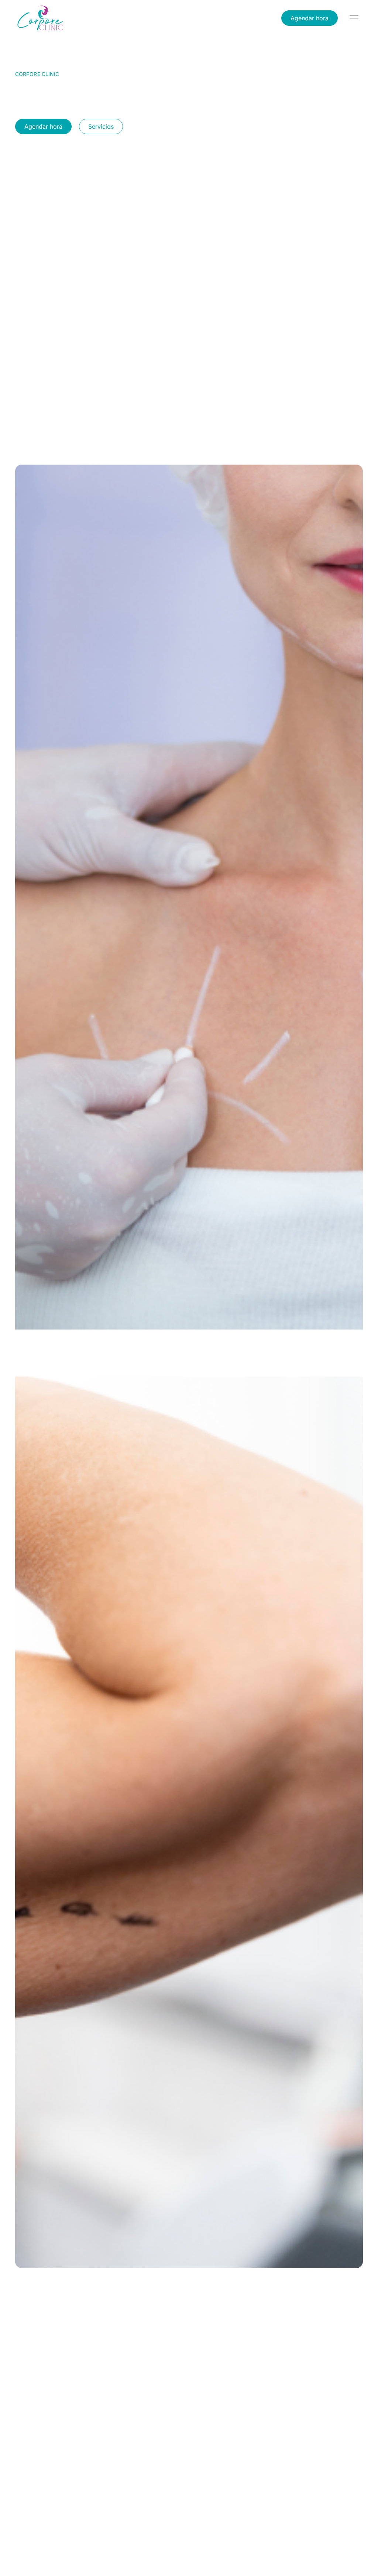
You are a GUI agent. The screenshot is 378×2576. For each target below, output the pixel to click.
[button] (354, 18)
